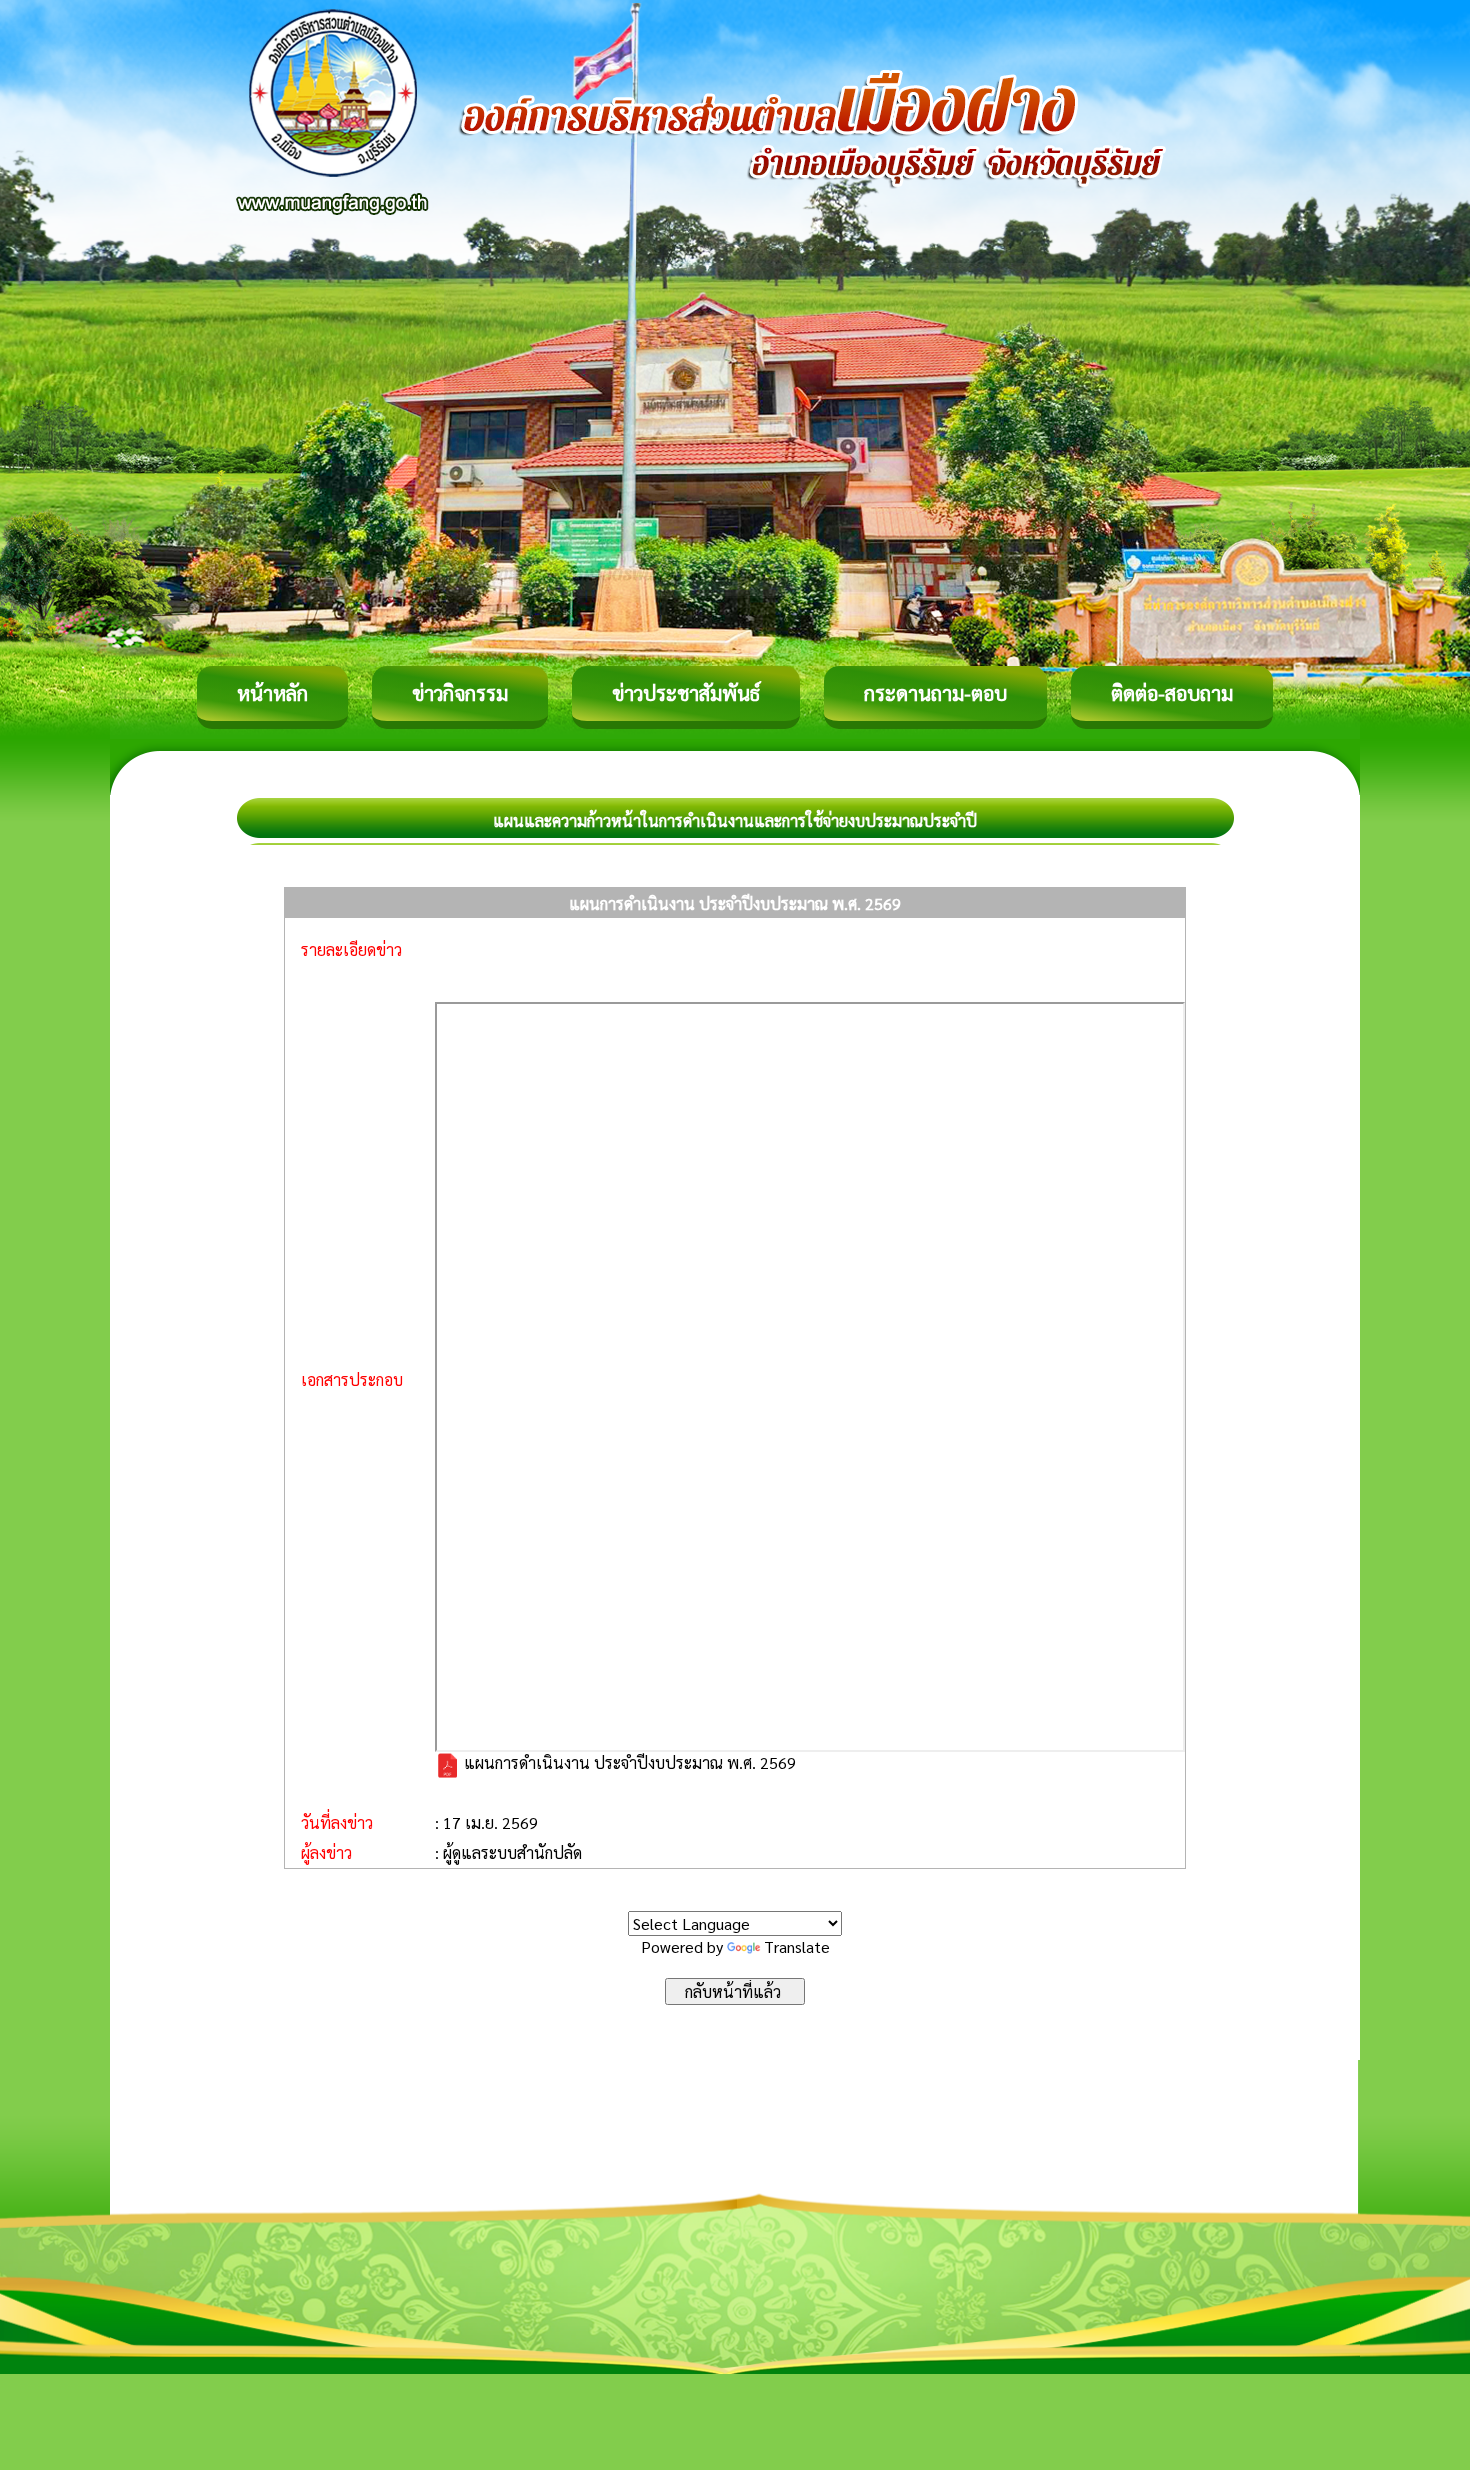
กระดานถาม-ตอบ (935, 693)
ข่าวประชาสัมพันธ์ (686, 693)
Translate (797, 1946)
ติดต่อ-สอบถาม (1172, 693)
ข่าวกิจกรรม (460, 693)
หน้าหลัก (272, 693)
